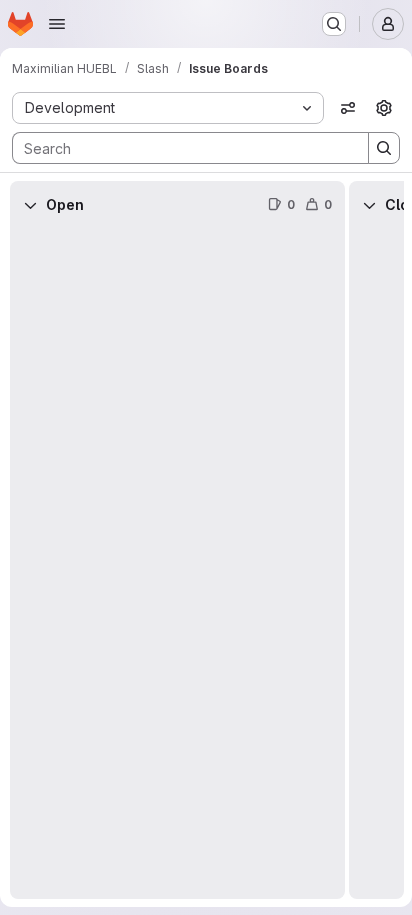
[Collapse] (30, 205)
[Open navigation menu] (57, 24)
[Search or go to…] (334, 24)
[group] (177, 564)
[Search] (384, 148)
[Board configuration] (384, 108)
